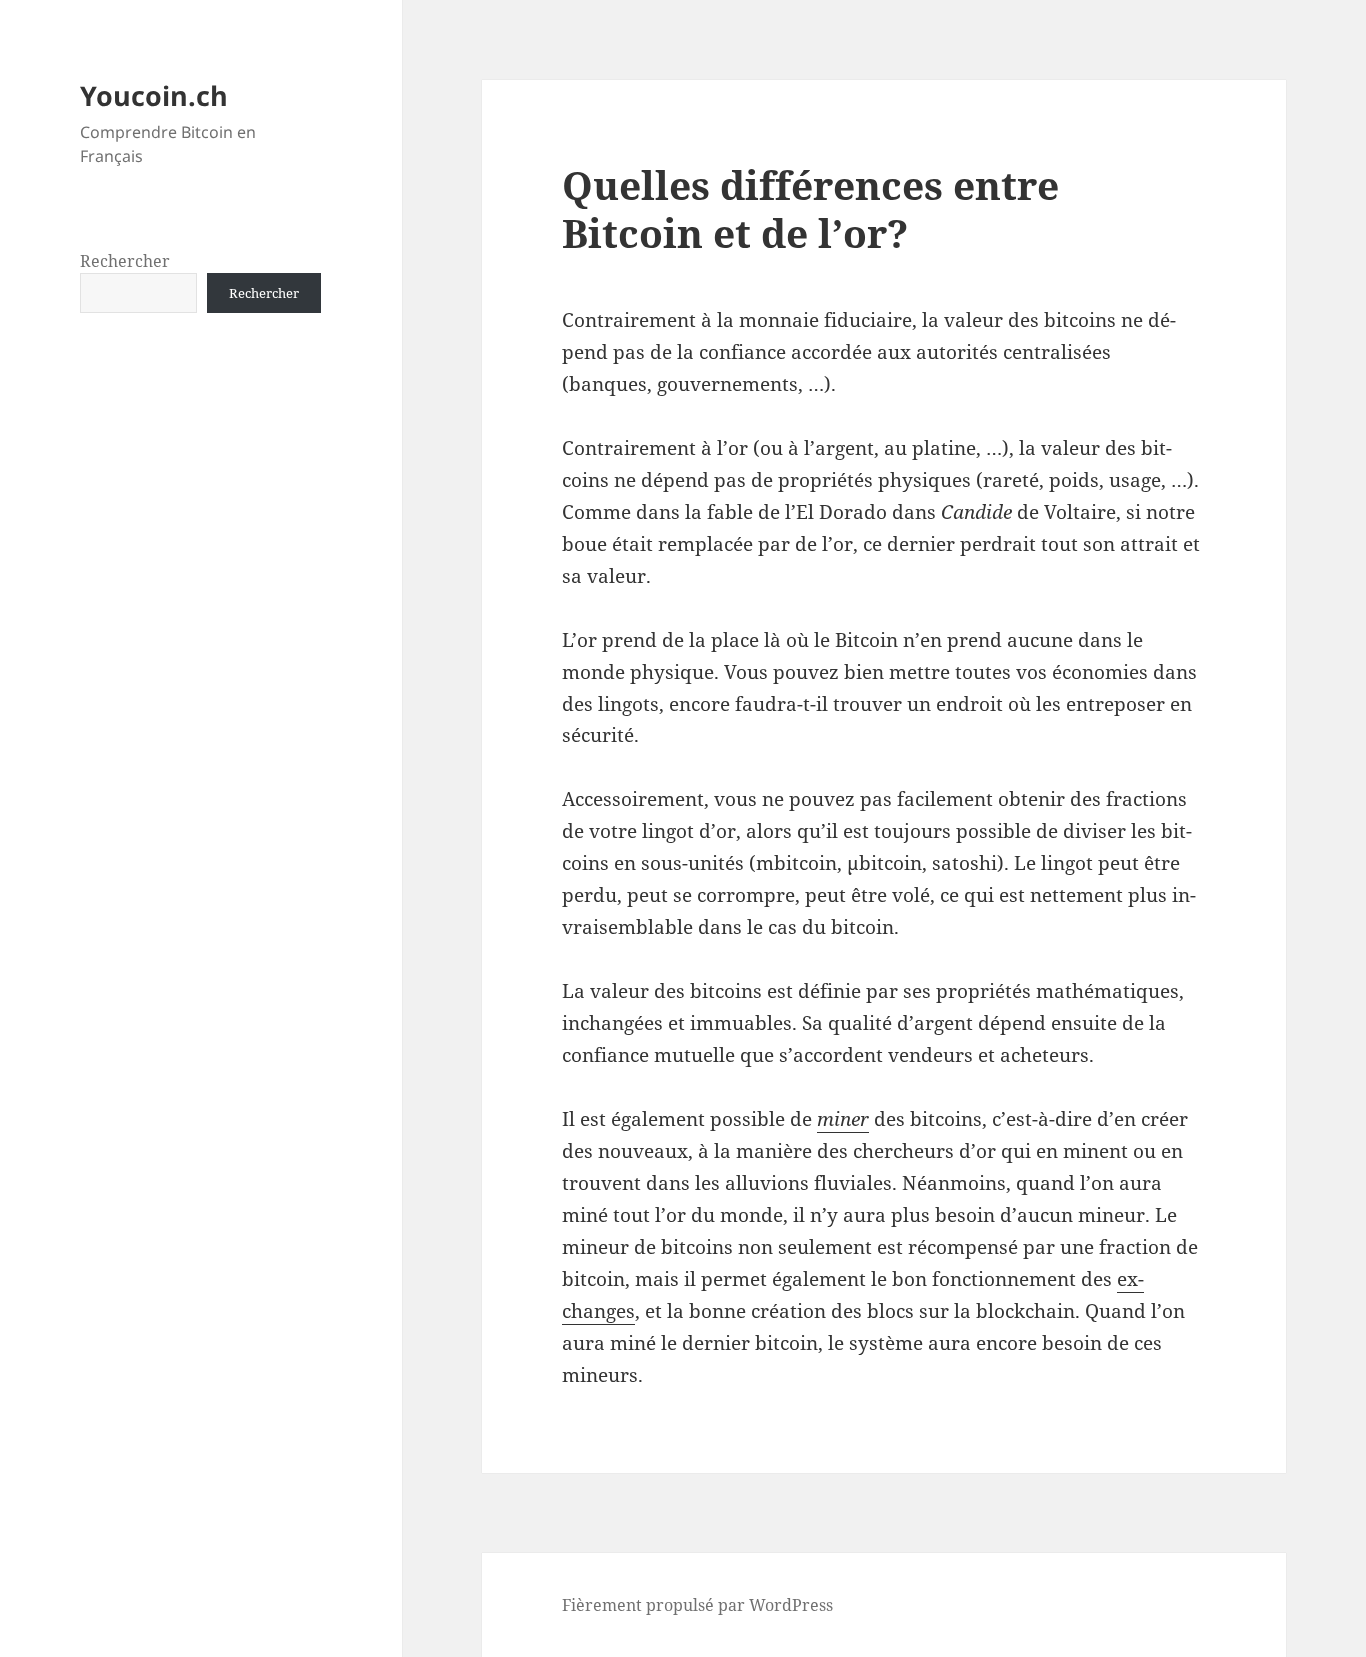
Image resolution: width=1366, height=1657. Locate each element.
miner (843, 1119)
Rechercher (125, 261)
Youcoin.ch (154, 95)
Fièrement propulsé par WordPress (697, 1605)
